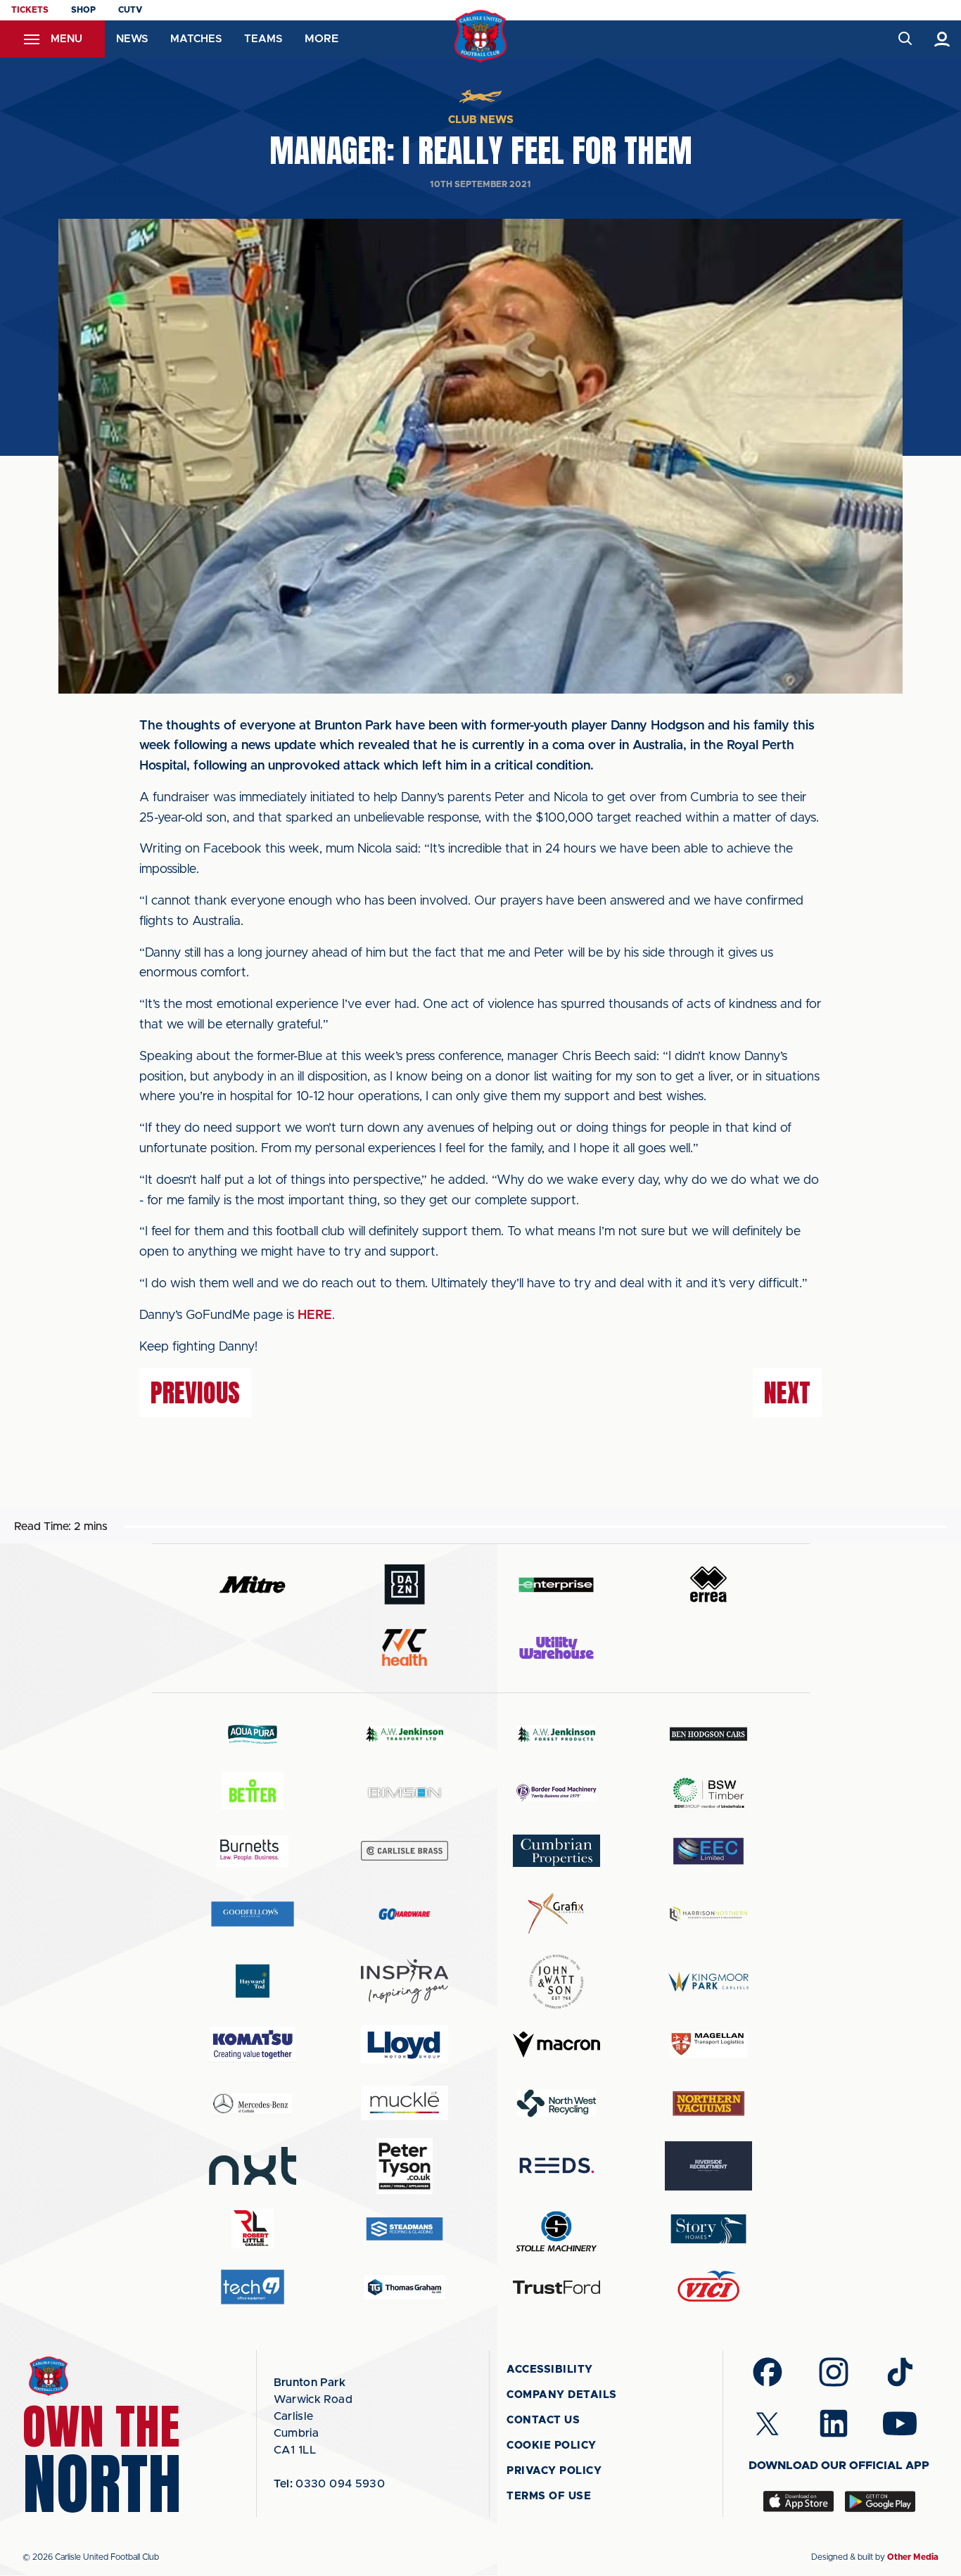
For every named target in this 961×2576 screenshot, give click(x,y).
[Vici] (708, 2287)
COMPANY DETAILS (562, 2395)
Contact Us (543, 2420)
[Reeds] (556, 2166)
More (322, 39)
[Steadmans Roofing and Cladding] (405, 2229)
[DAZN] (405, 1585)
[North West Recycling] (556, 2103)
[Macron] (556, 2045)
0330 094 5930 (330, 2484)
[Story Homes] (708, 2229)
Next (787, 1393)
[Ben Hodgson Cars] (708, 1734)
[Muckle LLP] (405, 2103)
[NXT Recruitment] (253, 2166)
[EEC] (708, 1851)
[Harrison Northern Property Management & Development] (708, 1914)
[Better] (253, 1793)
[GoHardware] (405, 1914)
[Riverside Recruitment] (708, 2166)
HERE (315, 1315)
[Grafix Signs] (556, 1914)
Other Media (913, 2557)
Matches (196, 39)
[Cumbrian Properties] (556, 1851)
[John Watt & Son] (556, 1982)
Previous (195, 1393)
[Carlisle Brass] (405, 1851)
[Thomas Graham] (405, 2287)
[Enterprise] (556, 1585)
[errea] (708, 1585)
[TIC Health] (405, 1647)
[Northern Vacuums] (708, 2103)
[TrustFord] (556, 2288)
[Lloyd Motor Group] (405, 2044)
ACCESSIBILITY (550, 2370)
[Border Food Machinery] (556, 1793)
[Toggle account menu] (942, 39)
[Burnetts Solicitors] (253, 1851)
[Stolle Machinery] (556, 2229)
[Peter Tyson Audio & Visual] (405, 2166)
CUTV (130, 10)
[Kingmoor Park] (708, 1981)
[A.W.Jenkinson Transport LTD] (405, 1734)
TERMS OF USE (549, 2496)
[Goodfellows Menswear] (253, 1914)
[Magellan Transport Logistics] (708, 2045)
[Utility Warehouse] (556, 1647)
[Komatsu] (253, 2044)
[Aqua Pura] (253, 1734)
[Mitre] (253, 1585)
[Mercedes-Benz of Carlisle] (253, 2103)
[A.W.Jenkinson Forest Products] (556, 1734)
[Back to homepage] (481, 36)
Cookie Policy (552, 2446)
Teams (263, 39)
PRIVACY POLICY (554, 2471)
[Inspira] (405, 1981)
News (132, 39)
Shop (83, 10)
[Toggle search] (904, 39)
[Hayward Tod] (253, 1981)
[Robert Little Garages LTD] (253, 2229)
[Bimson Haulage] (405, 1793)
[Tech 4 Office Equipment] (253, 2287)
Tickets (30, 10)
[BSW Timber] (708, 1793)
